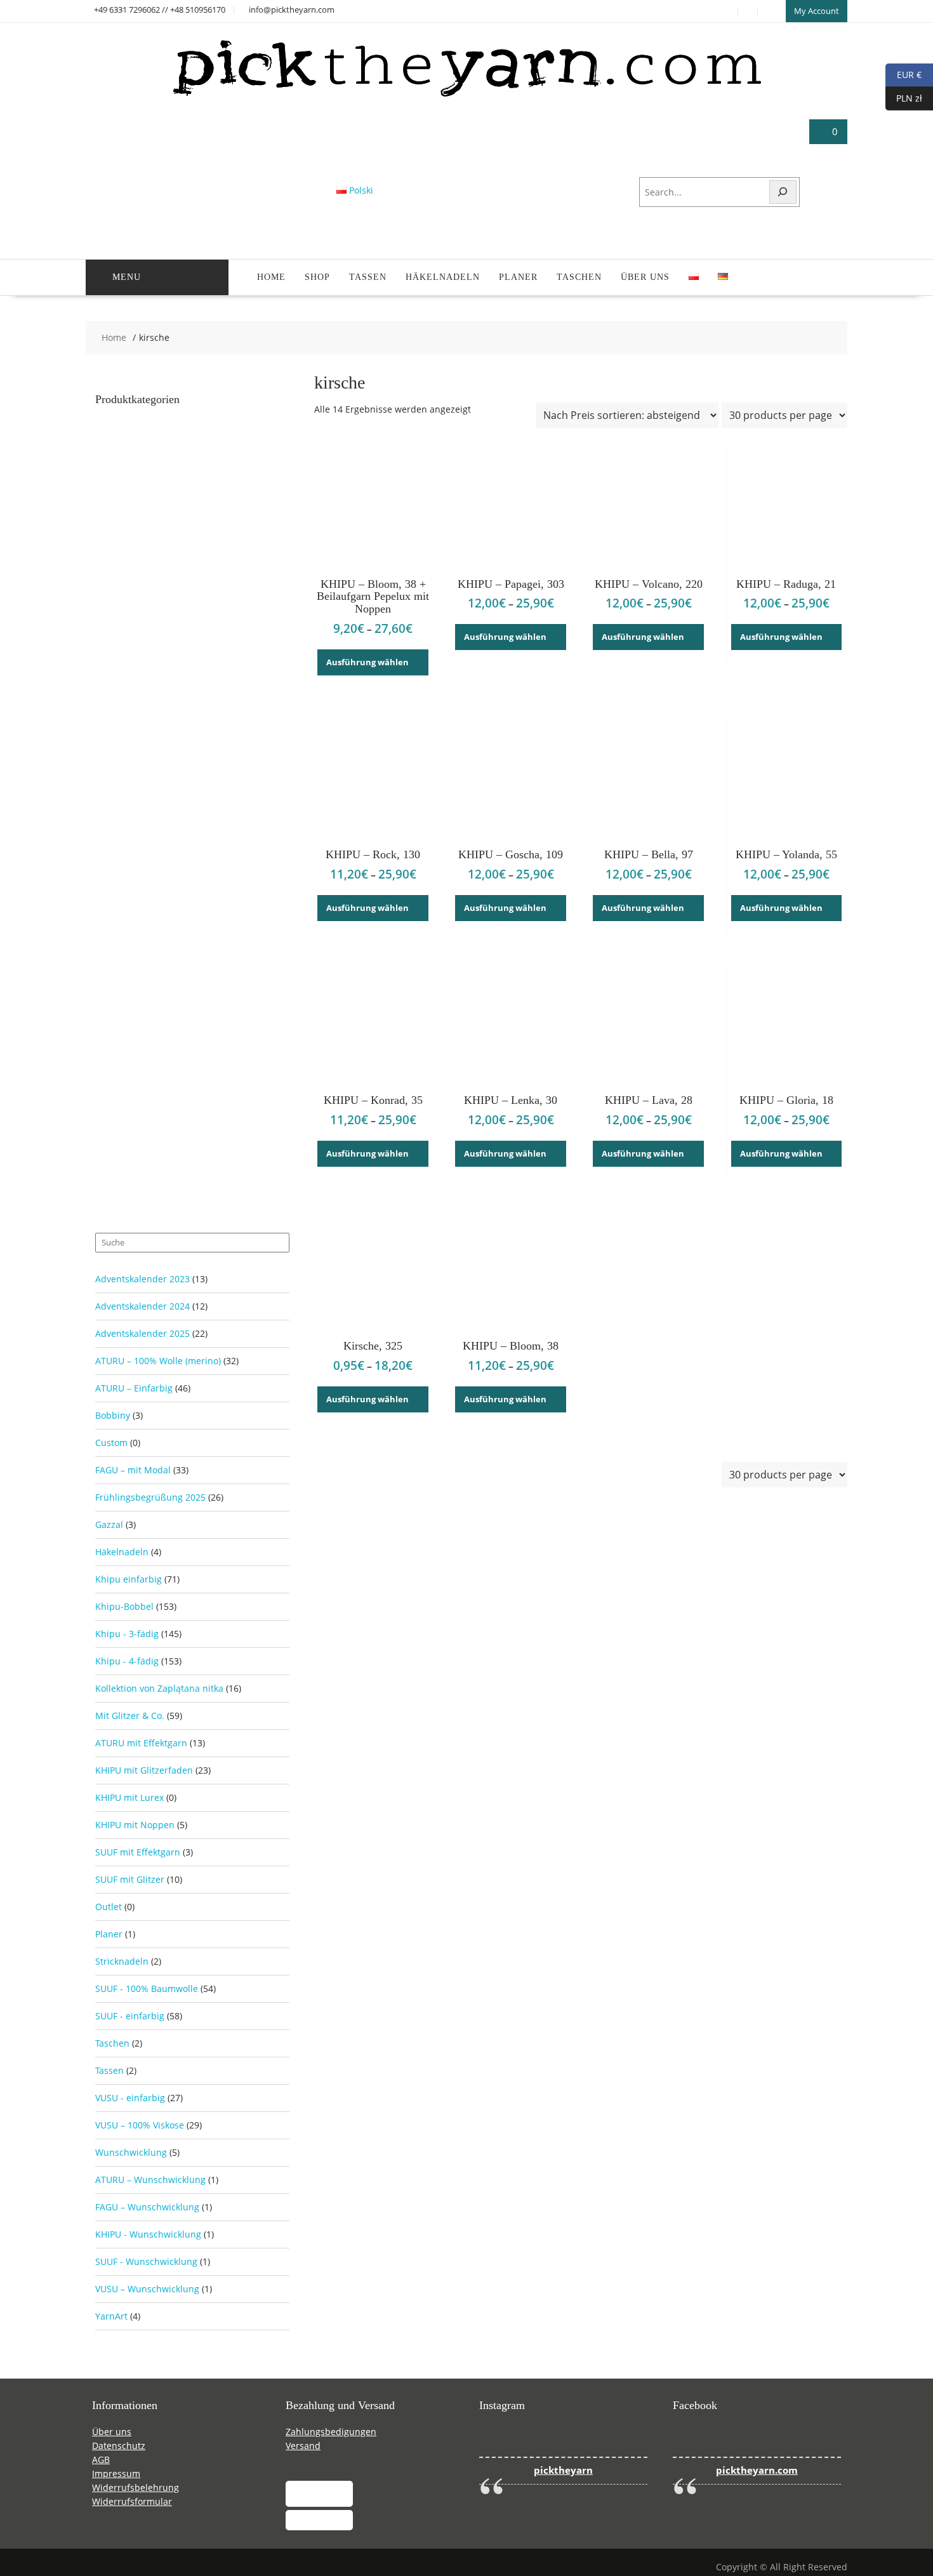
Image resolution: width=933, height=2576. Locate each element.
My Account (817, 11)
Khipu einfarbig (129, 1579)
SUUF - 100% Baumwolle (147, 1988)
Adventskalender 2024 (142, 1306)
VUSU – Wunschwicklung (147, 2289)
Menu (127, 277)
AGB (101, 2460)
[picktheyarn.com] (467, 96)
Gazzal (109, 1524)
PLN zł (904, 97)
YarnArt (111, 2316)
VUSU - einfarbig (130, 2098)
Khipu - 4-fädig (127, 1661)
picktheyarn (563, 2470)
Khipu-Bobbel (124, 1606)
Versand (303, 2446)
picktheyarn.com (757, 2470)
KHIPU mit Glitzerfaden (144, 1770)
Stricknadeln (122, 1961)
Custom (111, 1443)
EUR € (903, 74)
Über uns (645, 277)
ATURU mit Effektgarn (141, 1743)
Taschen (579, 277)
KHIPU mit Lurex (129, 1797)
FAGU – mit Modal (133, 1470)
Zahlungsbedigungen (331, 2432)
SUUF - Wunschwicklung (146, 2261)
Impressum (116, 2473)
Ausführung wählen (367, 662)
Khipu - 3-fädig (127, 1634)
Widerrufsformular (132, 2501)
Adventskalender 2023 (142, 1279)
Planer (518, 277)
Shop (317, 277)
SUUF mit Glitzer (130, 1879)
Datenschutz (119, 2446)
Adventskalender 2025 (142, 1333)
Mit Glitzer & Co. (130, 1716)
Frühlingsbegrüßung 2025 (150, 1497)
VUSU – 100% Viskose (140, 2125)
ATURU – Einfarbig (134, 1388)
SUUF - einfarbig (130, 2016)
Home (271, 277)
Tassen (368, 277)
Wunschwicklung (131, 2152)
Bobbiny (113, 1415)
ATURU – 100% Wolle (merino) (158, 1361)
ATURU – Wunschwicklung (150, 2180)
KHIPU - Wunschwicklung (148, 2234)
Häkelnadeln (443, 277)
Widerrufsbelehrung (136, 2487)
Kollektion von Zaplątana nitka (159, 1688)
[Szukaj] (783, 192)
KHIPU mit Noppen (135, 1825)
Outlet (109, 1907)
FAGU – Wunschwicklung (147, 2207)
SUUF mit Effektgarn (138, 1852)
